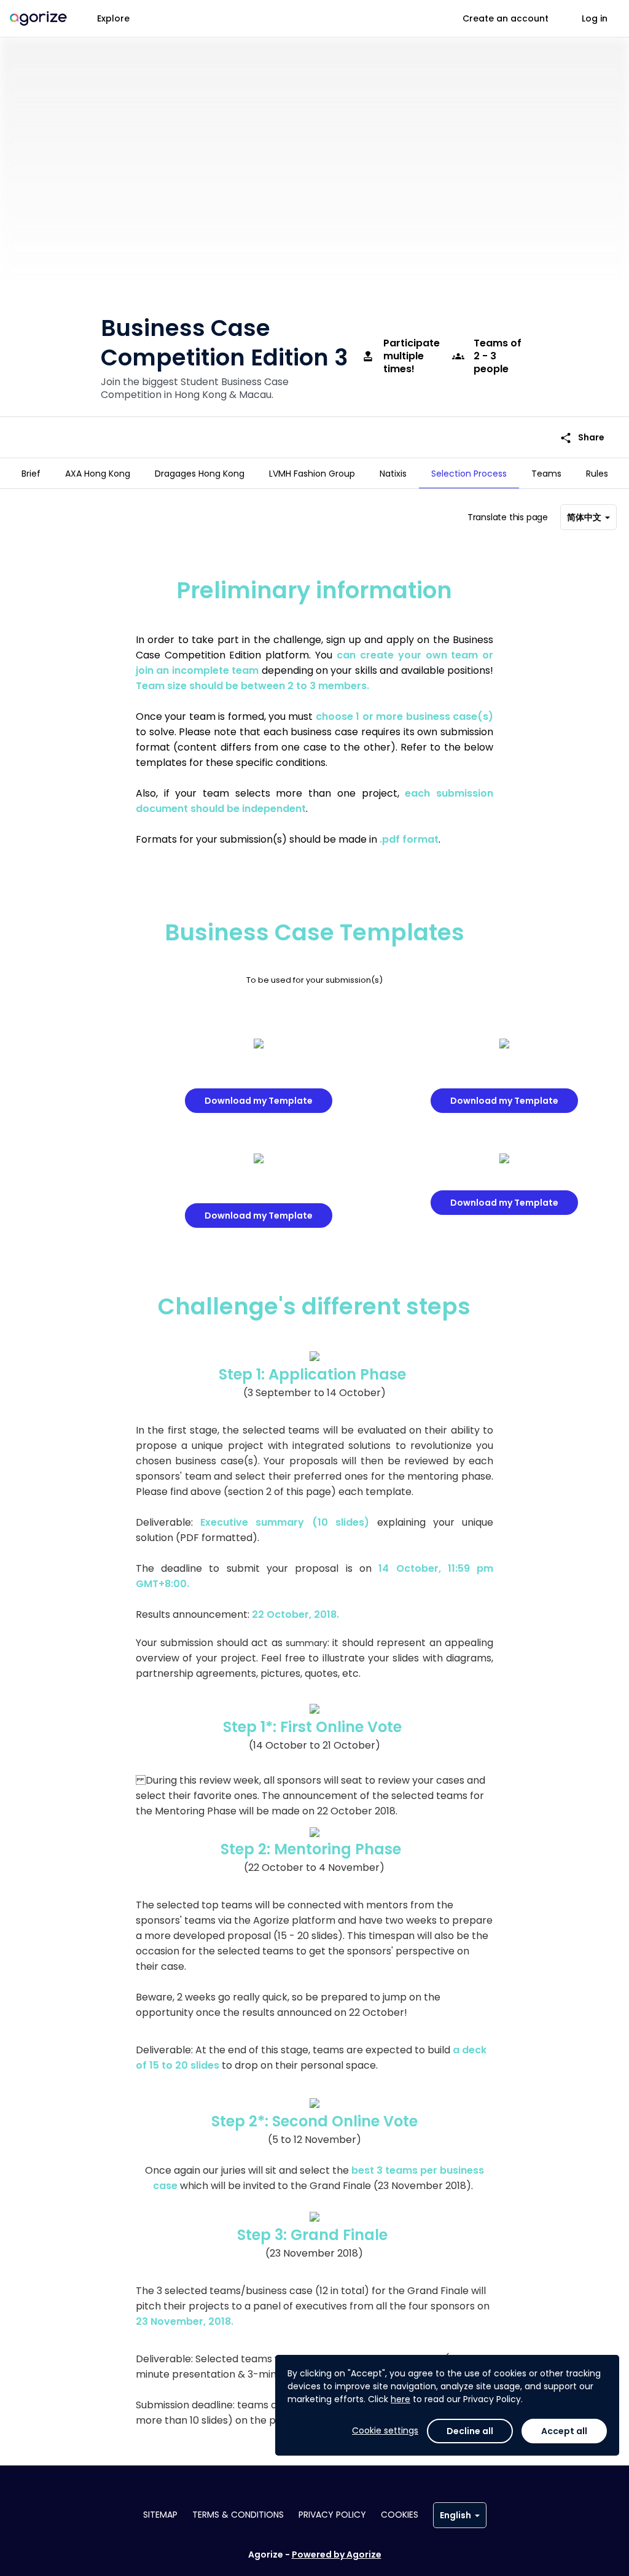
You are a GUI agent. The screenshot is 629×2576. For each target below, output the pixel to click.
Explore (113, 18)
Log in (595, 18)
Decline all (470, 2431)
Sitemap (160, 2515)
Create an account (506, 18)
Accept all (564, 2431)
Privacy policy (332, 2515)
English (455, 2515)
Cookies (400, 2515)
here (400, 2399)
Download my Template (259, 1101)
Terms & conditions (238, 2515)
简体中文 (584, 517)
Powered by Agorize (337, 2555)
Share (582, 438)
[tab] (31, 474)
